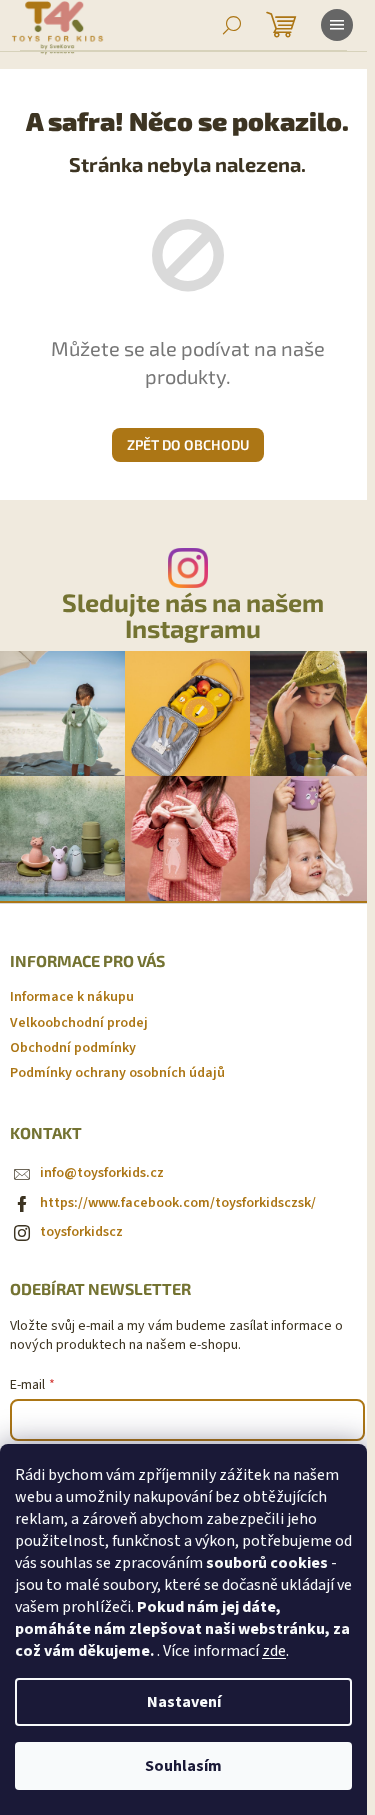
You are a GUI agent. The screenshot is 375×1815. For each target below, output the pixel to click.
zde (274, 1651)
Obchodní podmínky (73, 1048)
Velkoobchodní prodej (79, 1023)
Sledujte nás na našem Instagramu (193, 615)
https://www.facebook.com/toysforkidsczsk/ (178, 1203)
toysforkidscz (81, 1232)
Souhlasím (183, 1766)
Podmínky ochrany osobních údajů (117, 1073)
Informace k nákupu (72, 997)
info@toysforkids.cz (102, 1173)
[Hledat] (232, 25)
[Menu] (337, 25)
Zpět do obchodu (188, 444)
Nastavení (184, 1702)
